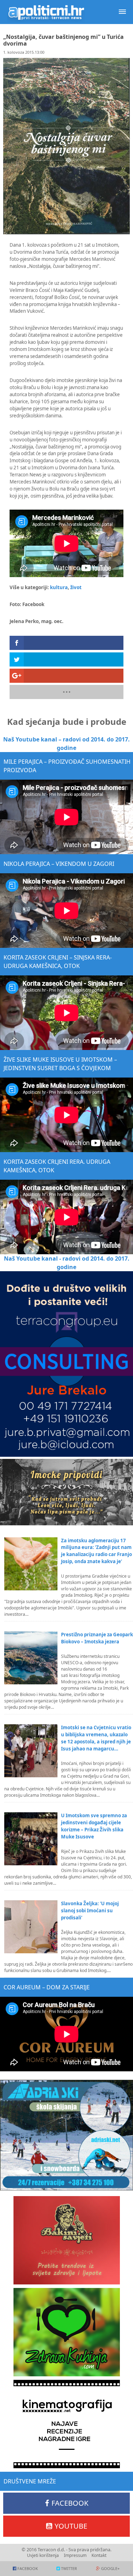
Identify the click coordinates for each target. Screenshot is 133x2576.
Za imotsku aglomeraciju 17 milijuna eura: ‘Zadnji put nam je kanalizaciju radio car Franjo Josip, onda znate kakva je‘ (96, 1551)
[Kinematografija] (66, 2424)
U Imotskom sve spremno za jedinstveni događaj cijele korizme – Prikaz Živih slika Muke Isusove (94, 1826)
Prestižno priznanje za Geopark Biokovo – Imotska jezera (97, 1638)
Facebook (70, 2503)
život (76, 587)
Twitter (69, 2568)
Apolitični (46, 12)
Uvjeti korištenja (43, 2555)
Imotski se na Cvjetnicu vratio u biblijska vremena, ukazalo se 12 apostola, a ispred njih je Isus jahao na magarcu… (96, 1738)
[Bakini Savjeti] (66, 2240)
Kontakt (99, 2555)
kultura (59, 587)
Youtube (71, 2526)
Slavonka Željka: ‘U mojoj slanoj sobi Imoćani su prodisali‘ (90, 1911)
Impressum (75, 2555)
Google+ (110, 2568)
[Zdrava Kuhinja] (66, 2332)
